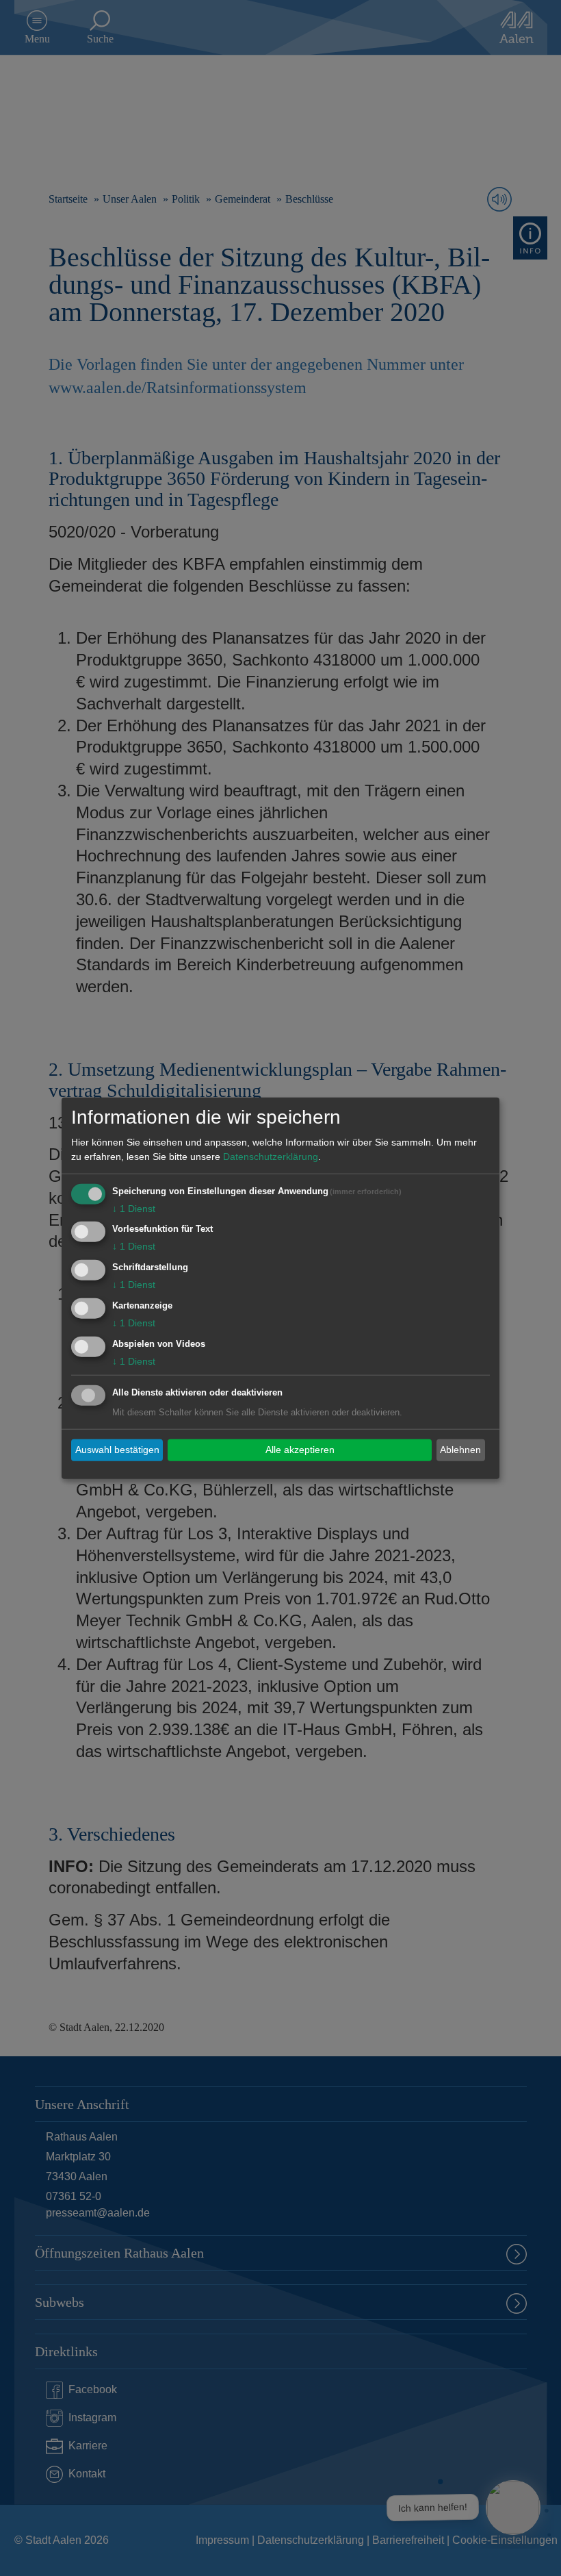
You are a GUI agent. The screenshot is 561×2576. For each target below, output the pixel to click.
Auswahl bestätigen (117, 1450)
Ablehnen (460, 1450)
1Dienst (134, 1208)
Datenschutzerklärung (271, 1156)
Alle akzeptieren (300, 1450)
